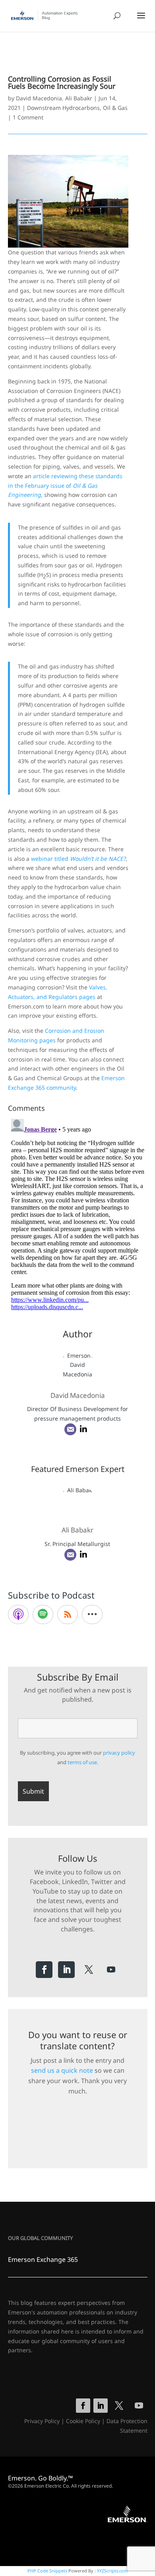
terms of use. (83, 1762)
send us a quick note (62, 2070)
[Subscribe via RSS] (68, 1614)
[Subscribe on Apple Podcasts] (18, 1614)
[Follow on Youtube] (111, 1970)
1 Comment (28, 117)
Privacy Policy (42, 2421)
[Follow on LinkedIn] (66, 1970)
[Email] (70, 1429)
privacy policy (119, 1753)
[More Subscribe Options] (92, 1614)
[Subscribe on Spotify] (43, 1614)
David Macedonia (39, 98)
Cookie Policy (83, 2421)
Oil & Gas (115, 108)
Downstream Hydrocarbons (63, 108)
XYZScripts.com (112, 2571)
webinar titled (78, 859)
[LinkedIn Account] (83, 1429)
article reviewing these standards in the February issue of (65, 486)
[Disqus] (78, 1215)
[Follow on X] (89, 1970)
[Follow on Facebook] (44, 1970)
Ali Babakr (79, 98)
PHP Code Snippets (47, 2571)
